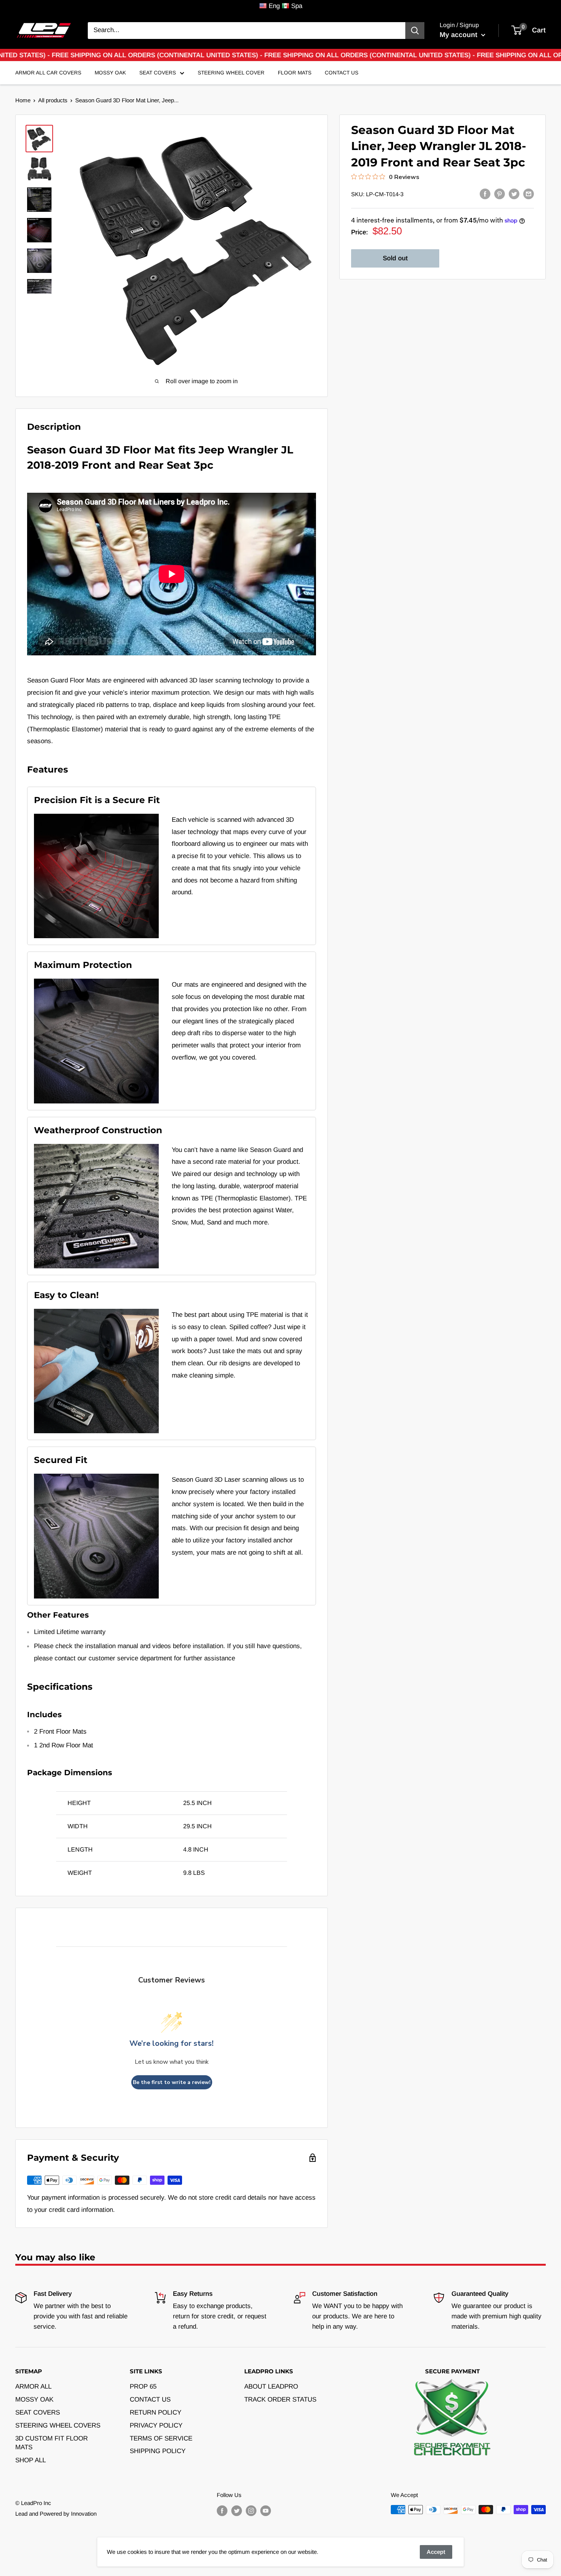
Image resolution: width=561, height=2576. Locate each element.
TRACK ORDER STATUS (280, 2399)
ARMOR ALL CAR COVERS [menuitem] (48, 73)
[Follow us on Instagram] (251, 2511)
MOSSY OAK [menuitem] (110, 73)
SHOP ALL (31, 2460)
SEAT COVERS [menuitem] (158, 73)
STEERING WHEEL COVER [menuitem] (231, 73)
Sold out (395, 258)
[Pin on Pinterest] (500, 194)
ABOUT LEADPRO (271, 2386)
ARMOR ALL (33, 2386)
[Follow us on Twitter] (237, 2511)
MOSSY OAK (34, 2399)
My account (459, 35)
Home (23, 100)
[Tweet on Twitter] (514, 194)
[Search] (415, 31)
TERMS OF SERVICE (161, 2438)
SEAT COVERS (38, 2412)
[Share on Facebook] (485, 194)
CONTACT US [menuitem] (342, 73)
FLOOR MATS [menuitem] (295, 73)
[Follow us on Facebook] (222, 2511)
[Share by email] (529, 194)
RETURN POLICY (156, 2412)
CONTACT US (150, 2399)
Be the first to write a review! (172, 2082)
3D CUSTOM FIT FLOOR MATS (52, 2443)
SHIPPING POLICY (158, 2451)
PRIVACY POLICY (156, 2425)
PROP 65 (143, 2386)
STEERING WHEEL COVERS (58, 2425)
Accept (436, 2552)
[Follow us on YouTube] (266, 2511)
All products (53, 100)
